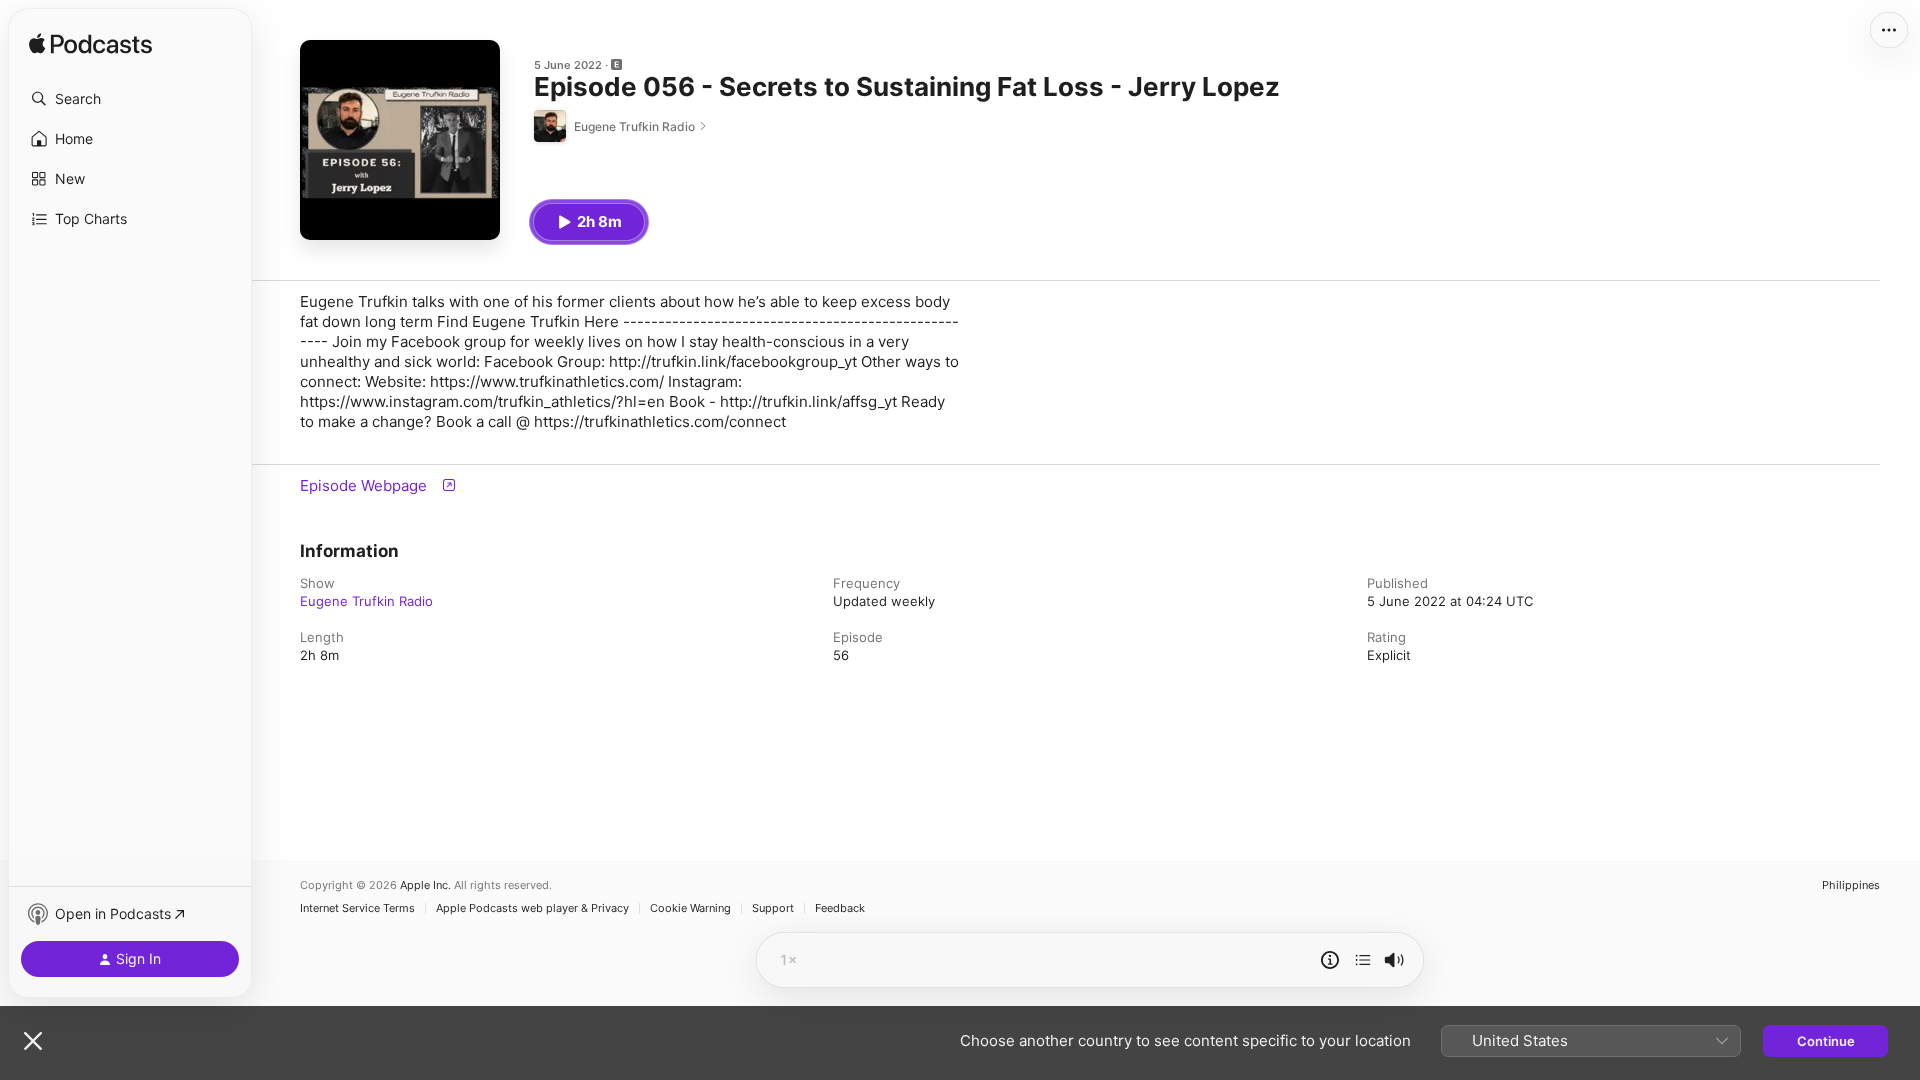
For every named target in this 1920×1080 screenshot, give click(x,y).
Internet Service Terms (357, 908)
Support (773, 908)
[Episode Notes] (1330, 960)
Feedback (840, 908)
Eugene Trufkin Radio (366, 601)
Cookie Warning (690, 908)
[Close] (33, 1041)
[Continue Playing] (1363, 960)
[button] (130, 99)
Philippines (1851, 885)
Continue (1826, 1041)
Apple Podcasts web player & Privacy (532, 908)
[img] (90, 45)
